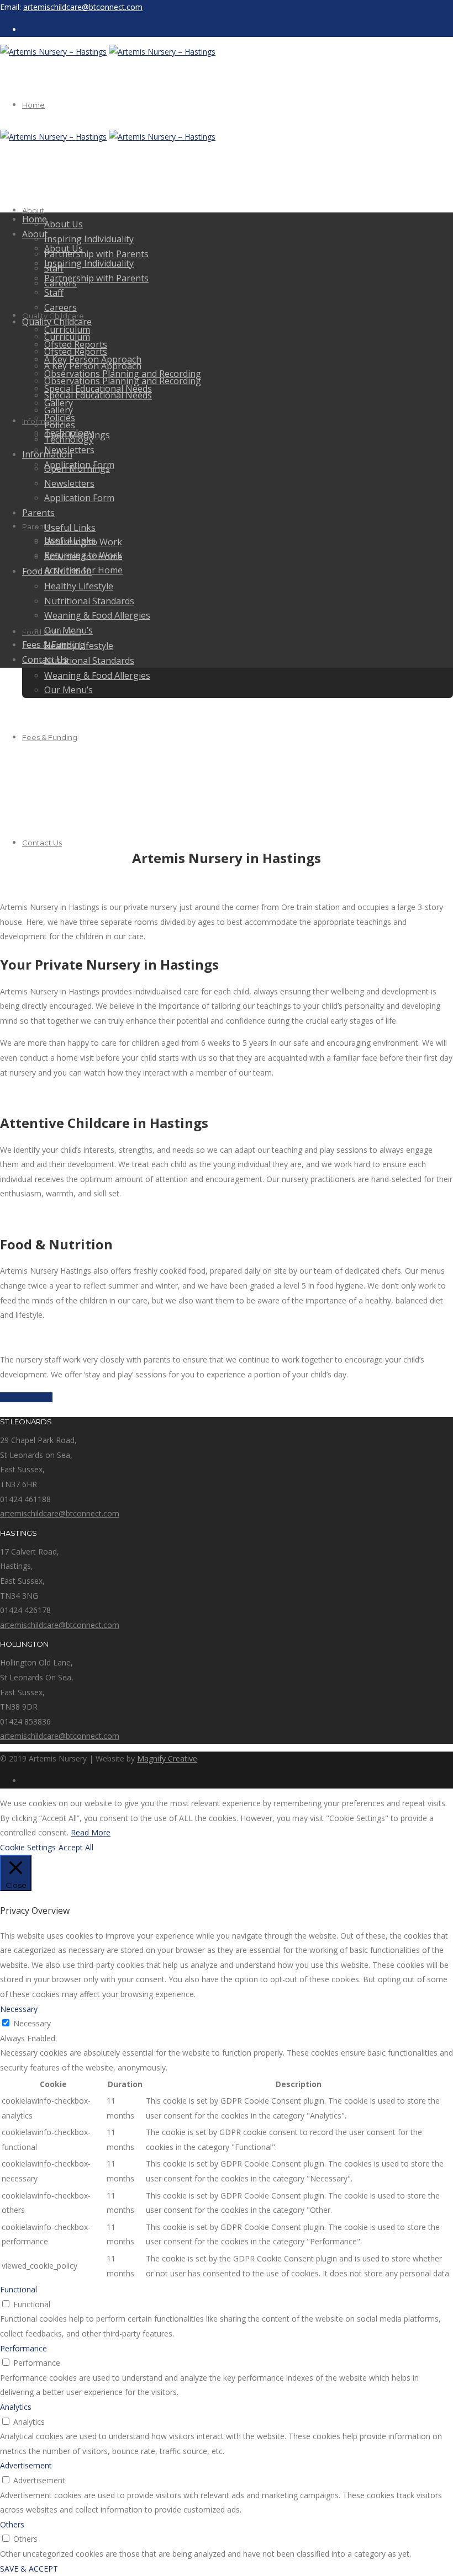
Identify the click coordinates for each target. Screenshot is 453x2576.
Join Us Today (26, 1397)
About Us (64, 224)
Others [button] (12, 2524)
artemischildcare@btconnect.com (83, 7)
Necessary (32, 2023)
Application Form (79, 498)
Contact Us (42, 843)
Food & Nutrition (57, 571)
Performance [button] (23, 2348)
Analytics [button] (16, 2407)
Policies (60, 425)
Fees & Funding (50, 737)
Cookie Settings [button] (28, 1847)
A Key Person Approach (93, 366)
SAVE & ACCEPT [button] (29, 2569)
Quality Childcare (57, 322)
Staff (54, 292)
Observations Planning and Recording (123, 381)
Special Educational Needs (98, 395)
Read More (91, 1832)
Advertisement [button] (26, 2465)
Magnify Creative (167, 1758)
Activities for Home (83, 557)
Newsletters (69, 483)
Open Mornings (77, 469)
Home (33, 105)
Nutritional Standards (89, 661)
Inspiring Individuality (89, 239)
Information (43, 421)
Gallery (59, 410)
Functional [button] (19, 2289)
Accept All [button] (76, 1847)
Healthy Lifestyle (79, 586)
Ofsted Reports (76, 352)
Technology (69, 439)
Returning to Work (83, 542)
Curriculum (67, 337)
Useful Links (70, 528)
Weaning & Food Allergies (97, 675)
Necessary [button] (19, 2009)
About (33, 210)
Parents (38, 513)
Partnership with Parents (96, 254)
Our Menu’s (69, 690)
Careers (60, 307)
